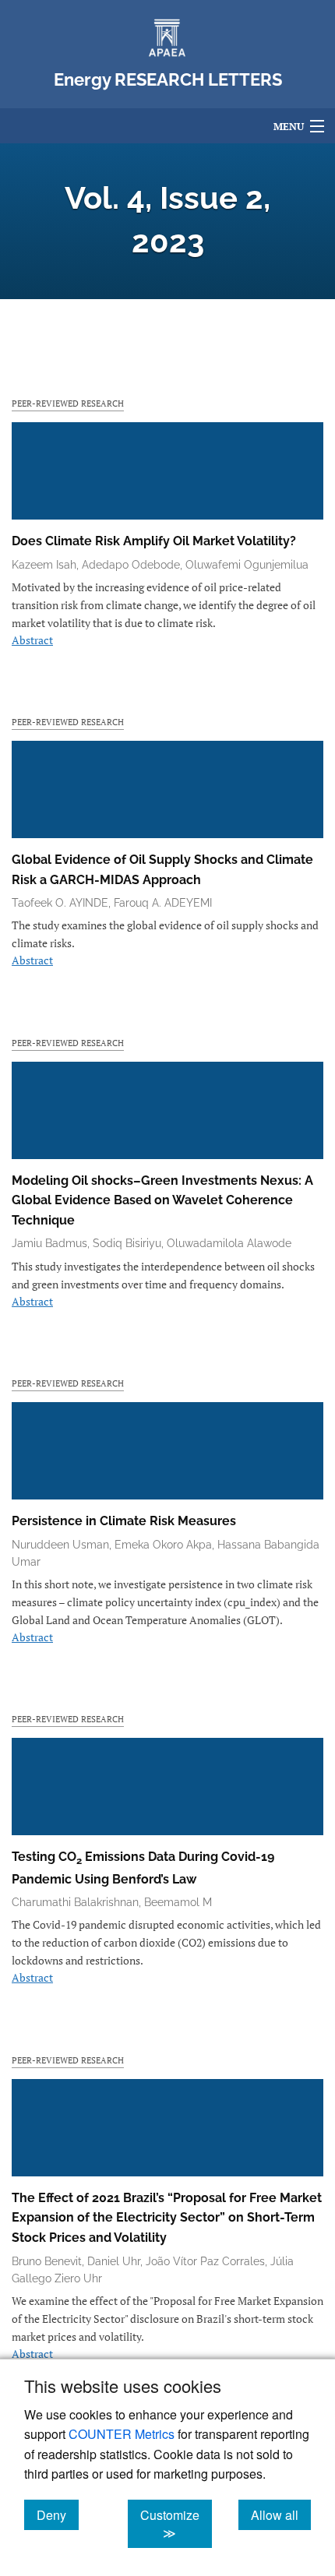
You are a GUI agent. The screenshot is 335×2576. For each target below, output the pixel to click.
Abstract (32, 640)
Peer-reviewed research (68, 403)
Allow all (281, 2514)
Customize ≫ (176, 2524)
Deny (58, 2514)
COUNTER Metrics (122, 2434)
